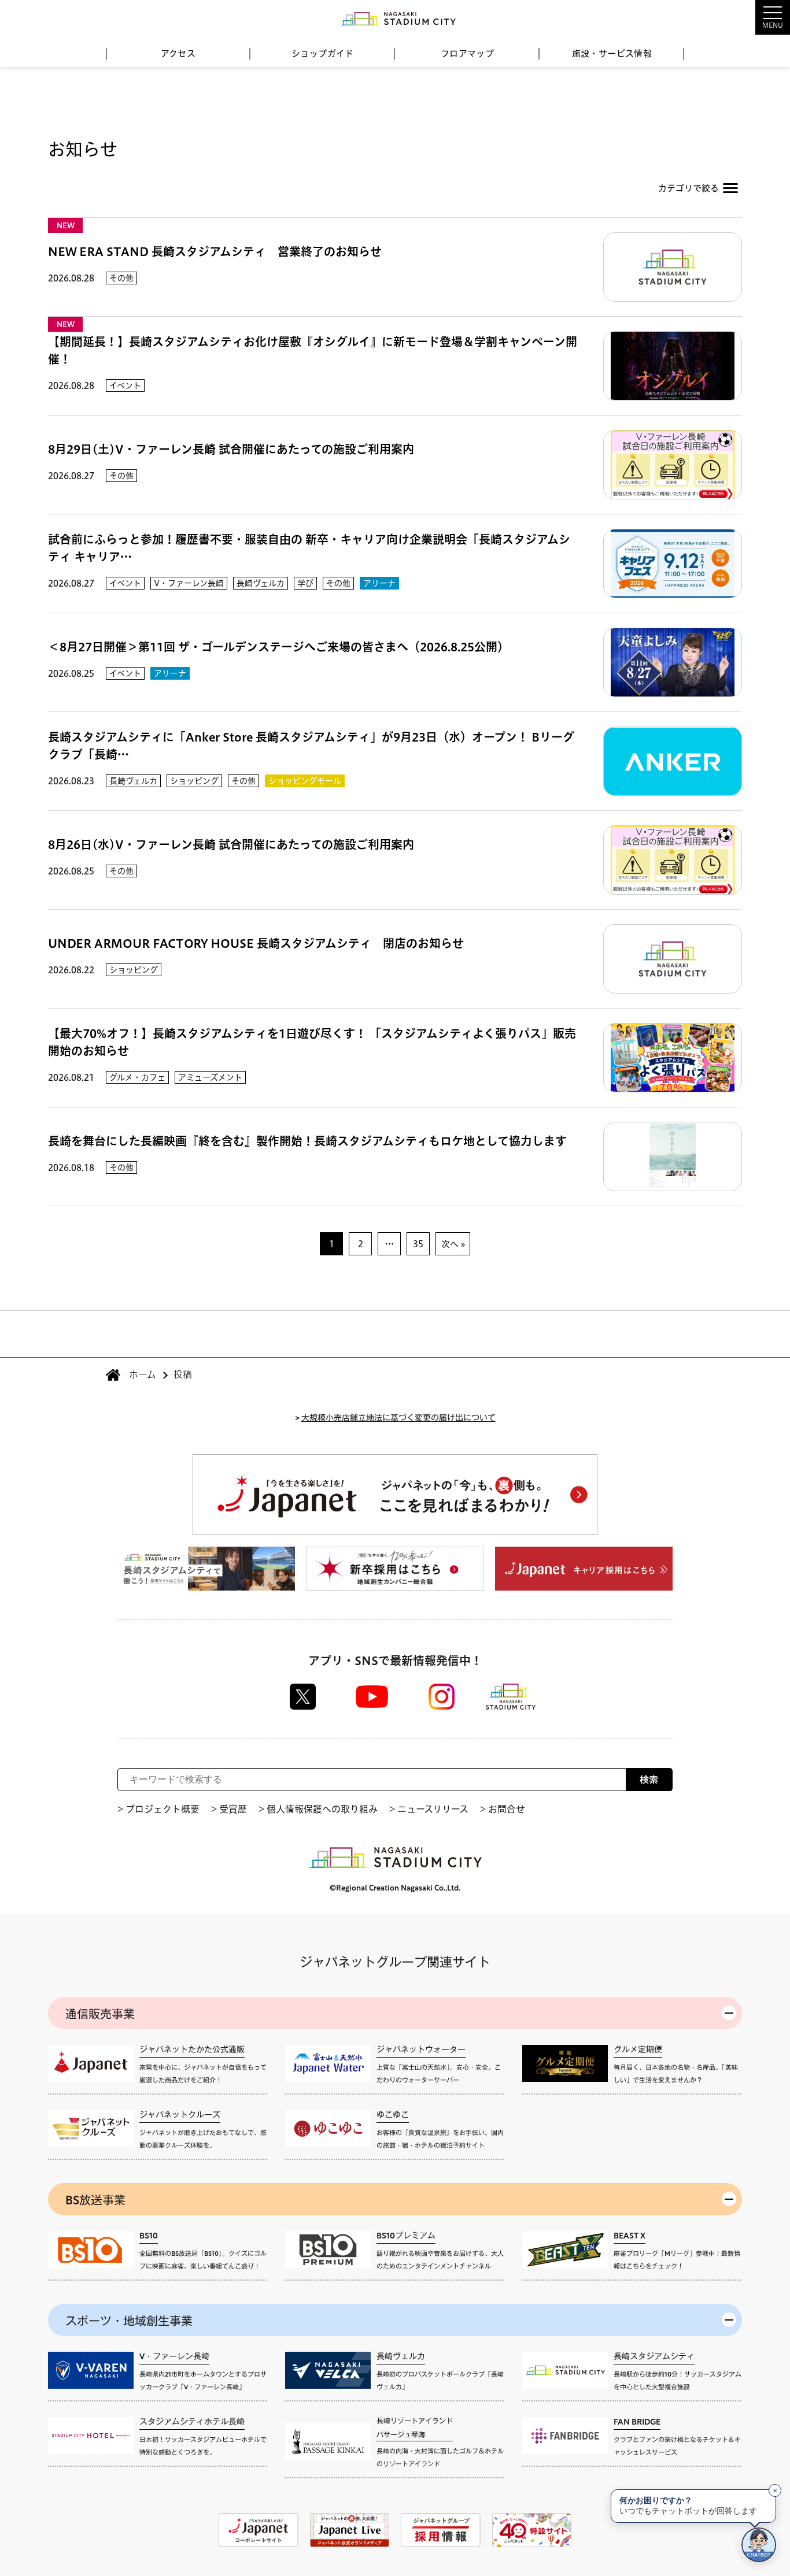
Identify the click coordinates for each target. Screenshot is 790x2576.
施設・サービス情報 (612, 53)
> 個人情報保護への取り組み (318, 1809)
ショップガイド (323, 53)
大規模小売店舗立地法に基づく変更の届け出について (398, 1417)
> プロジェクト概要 (158, 1809)
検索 (649, 1780)
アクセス (178, 53)
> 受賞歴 (229, 1809)
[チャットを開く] (759, 2545)
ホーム (143, 1374)
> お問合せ (503, 1809)
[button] (744, 17)
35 (418, 1244)
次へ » (453, 1244)
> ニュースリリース (429, 1809)
